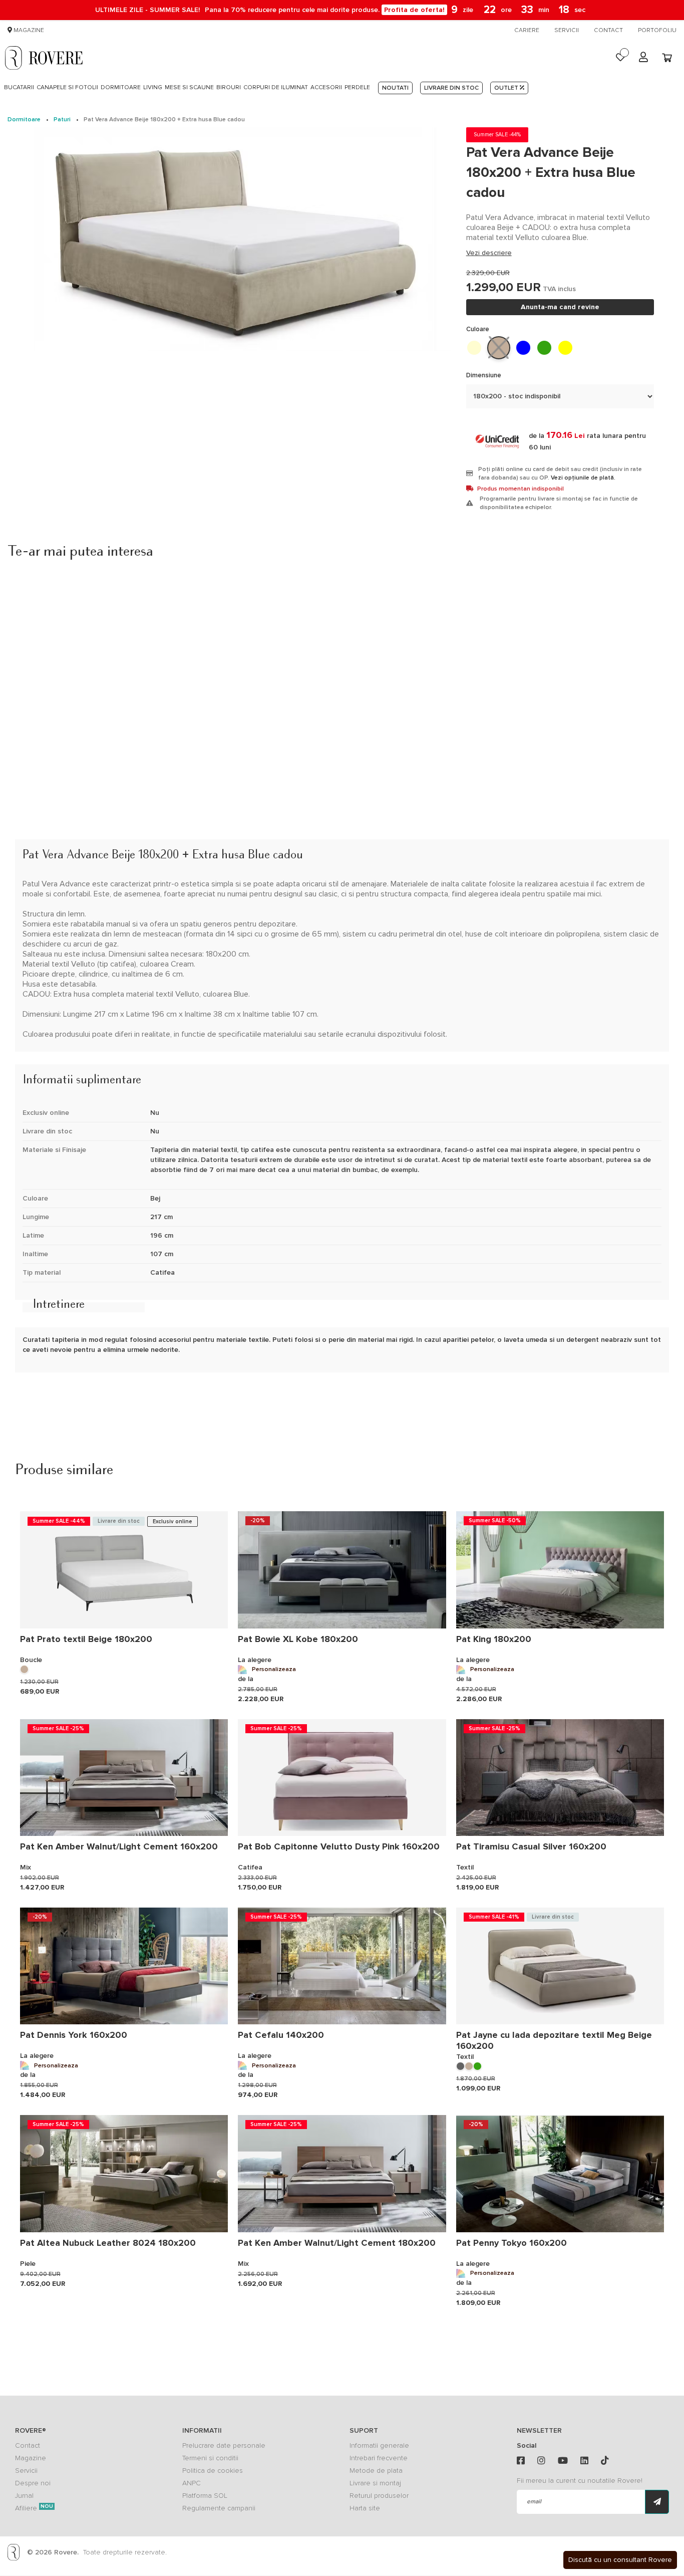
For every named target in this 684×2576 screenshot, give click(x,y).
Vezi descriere (489, 253)
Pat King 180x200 (494, 1639)
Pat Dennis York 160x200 (74, 2035)
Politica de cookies (213, 2471)
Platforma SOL (205, 2496)
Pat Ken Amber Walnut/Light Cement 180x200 (337, 2243)
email (534, 2502)
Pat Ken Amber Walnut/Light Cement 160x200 (119, 1846)
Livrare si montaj (375, 2483)
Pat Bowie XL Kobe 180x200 (298, 1639)
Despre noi (33, 2483)
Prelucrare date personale (224, 2445)
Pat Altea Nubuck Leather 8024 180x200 (108, 2243)
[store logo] (44, 58)
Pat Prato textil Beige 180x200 (86, 1639)
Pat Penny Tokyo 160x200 (511, 2243)
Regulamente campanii (219, 2508)
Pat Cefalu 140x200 (281, 2035)
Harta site (365, 2508)
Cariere (527, 30)
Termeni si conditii (210, 2458)
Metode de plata (376, 2471)
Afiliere (34, 2508)
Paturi (62, 120)
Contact (608, 30)
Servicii (567, 30)
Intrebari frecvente (379, 2458)
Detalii (32, 832)
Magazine (28, 30)
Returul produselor (379, 2496)
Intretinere (59, 1307)
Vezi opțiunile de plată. (583, 478)
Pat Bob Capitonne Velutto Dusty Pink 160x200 (339, 1846)
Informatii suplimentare (74, 1057)
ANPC (192, 2483)
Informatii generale (379, 2445)
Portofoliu (657, 30)
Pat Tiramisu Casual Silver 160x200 (531, 1846)
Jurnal (24, 2496)
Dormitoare (24, 120)
